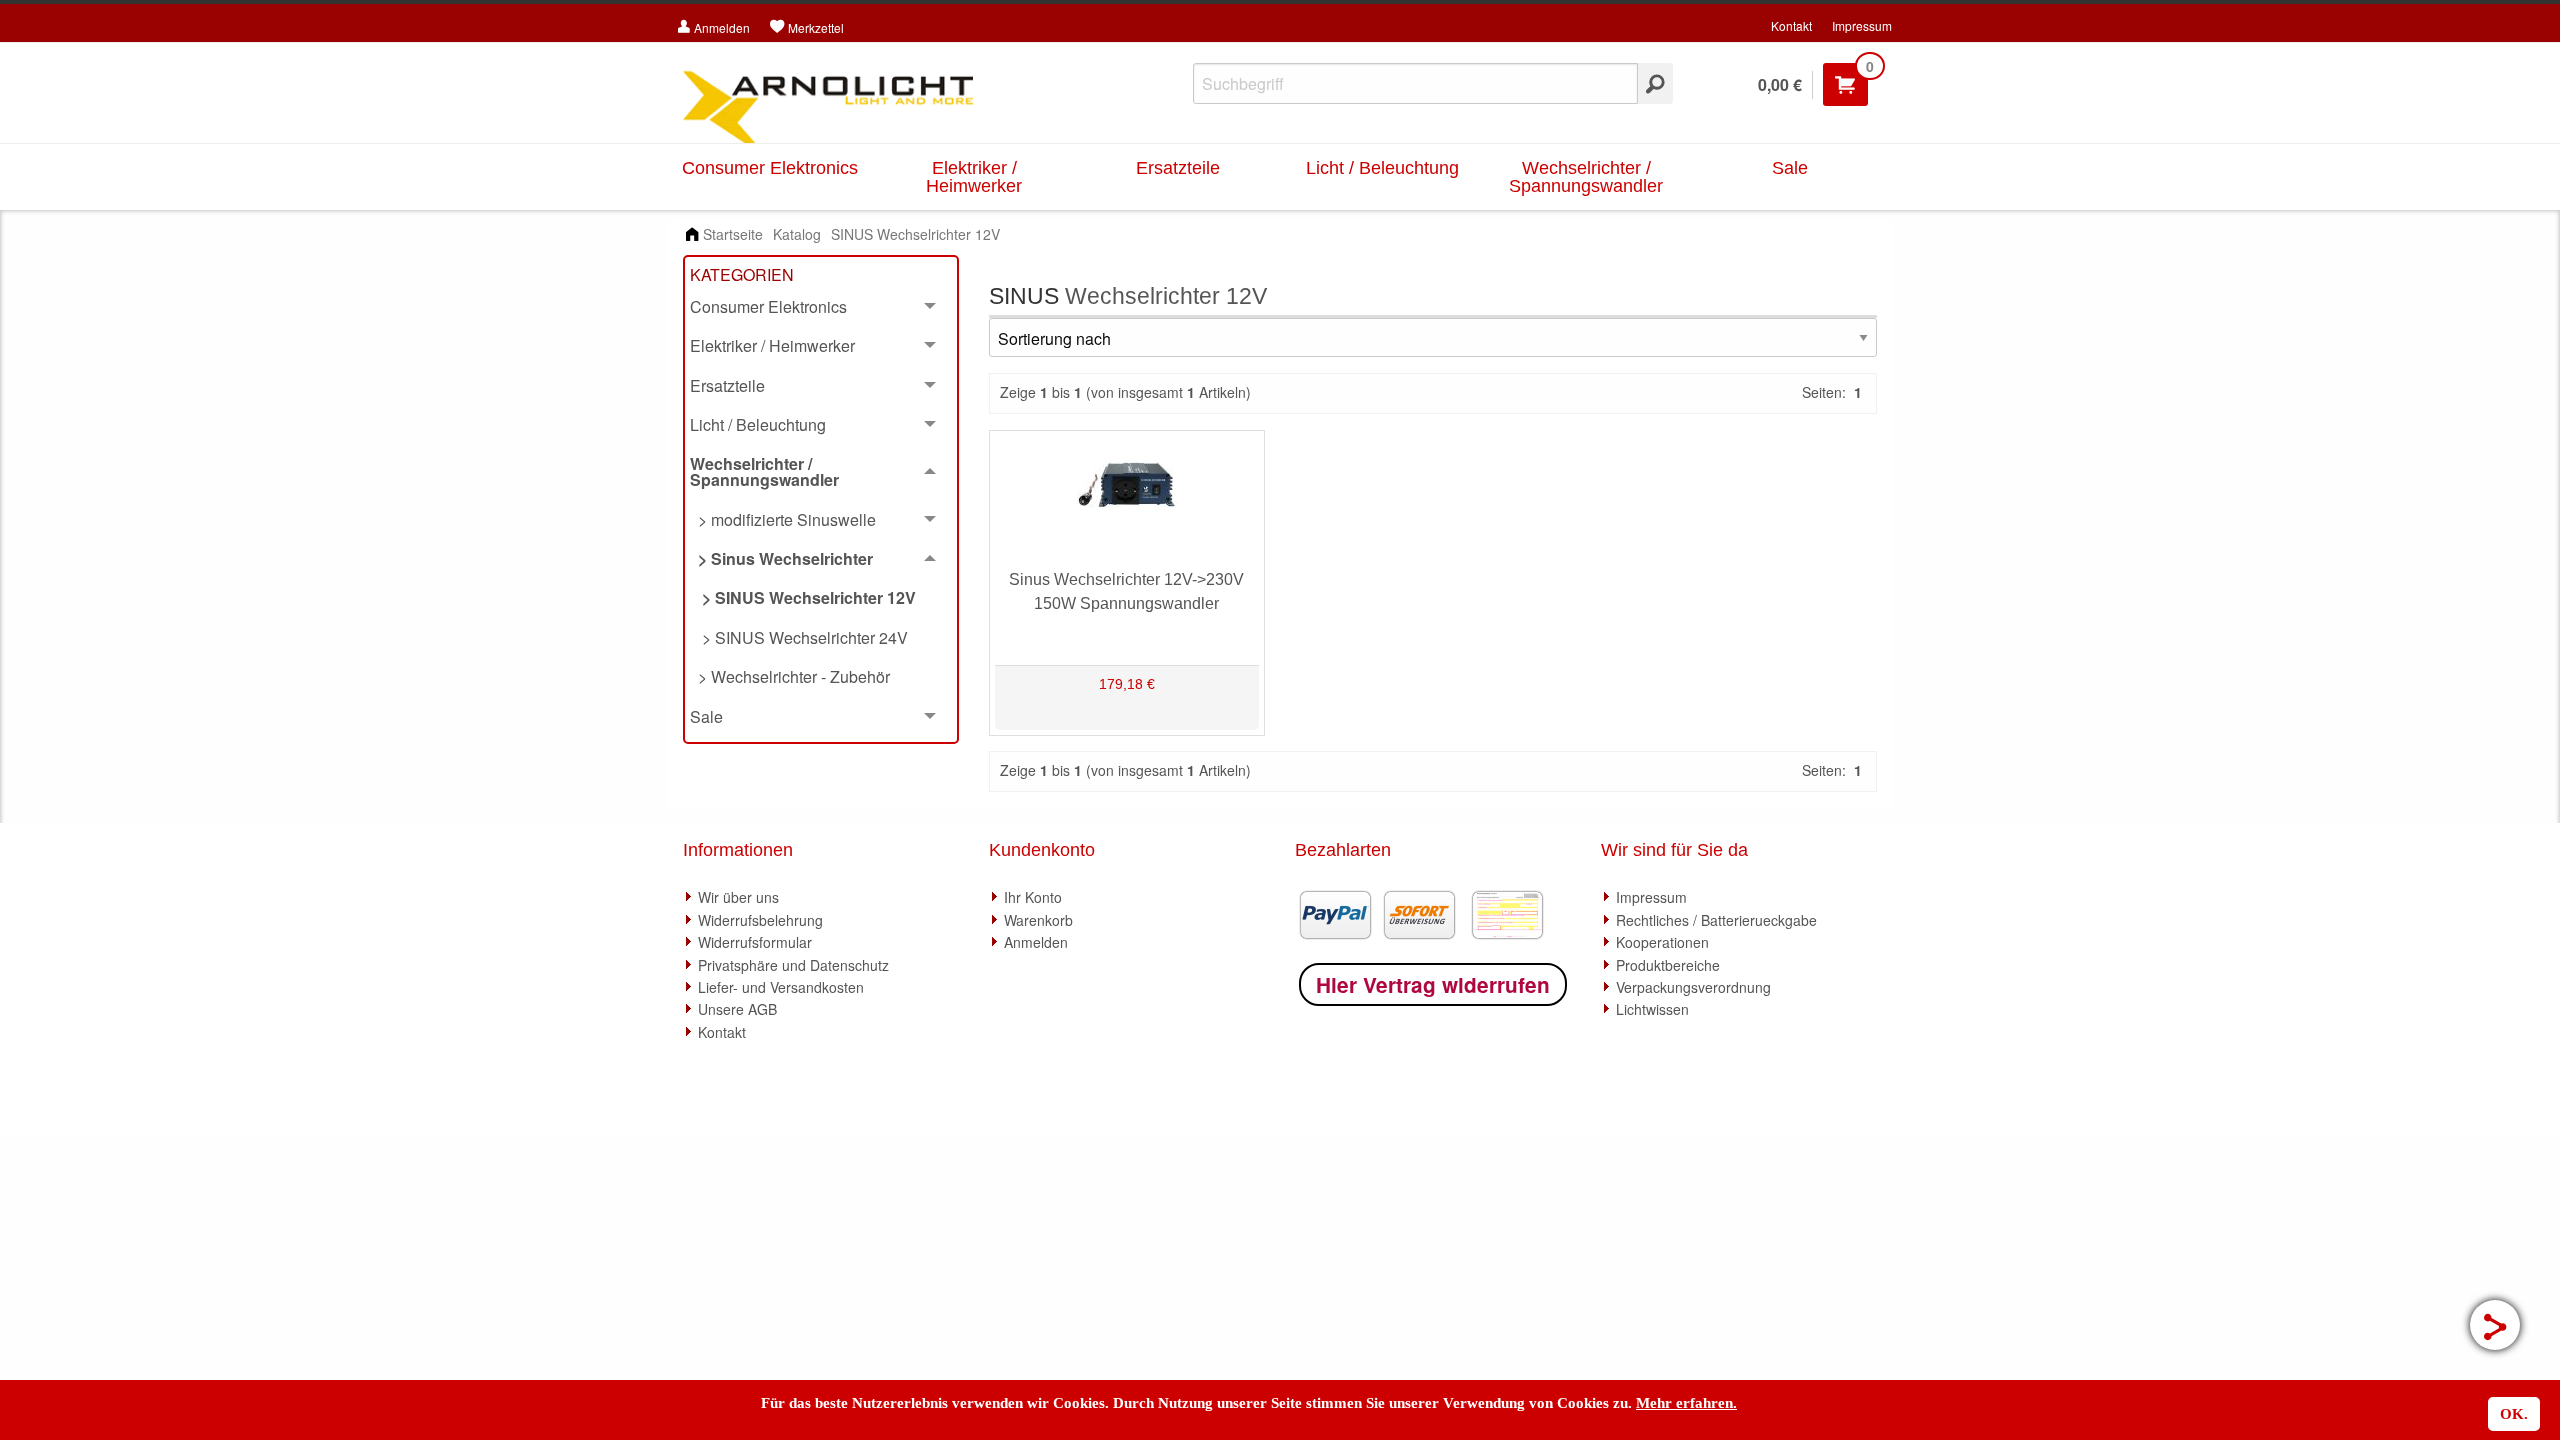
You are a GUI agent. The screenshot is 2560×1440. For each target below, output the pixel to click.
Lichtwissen (1652, 1009)
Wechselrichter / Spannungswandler (1586, 177)
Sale (1790, 168)
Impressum (1862, 25)
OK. (2514, 1414)
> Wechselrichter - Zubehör (790, 676)
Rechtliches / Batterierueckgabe (1716, 920)
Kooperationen (1662, 942)
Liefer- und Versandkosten (781, 987)
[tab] (821, 307)
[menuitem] (821, 598)
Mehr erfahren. (1686, 1403)
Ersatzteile (1178, 168)
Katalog (797, 234)
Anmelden (1036, 942)
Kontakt (1791, 25)
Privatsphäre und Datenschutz (793, 965)
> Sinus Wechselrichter (781, 558)
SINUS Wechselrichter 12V (915, 234)
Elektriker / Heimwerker (974, 177)
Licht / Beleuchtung (1382, 168)
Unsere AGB (737, 1009)
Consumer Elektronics (770, 168)
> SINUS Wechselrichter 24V (799, 637)
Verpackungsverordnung (1693, 987)
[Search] (1655, 83)
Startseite (733, 234)
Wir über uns (738, 897)
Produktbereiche (1668, 965)
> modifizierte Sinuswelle (783, 519)
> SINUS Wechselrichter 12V (803, 597)
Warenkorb (1038, 920)
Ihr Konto (1033, 897)
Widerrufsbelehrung (760, 920)
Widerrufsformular (755, 942)
